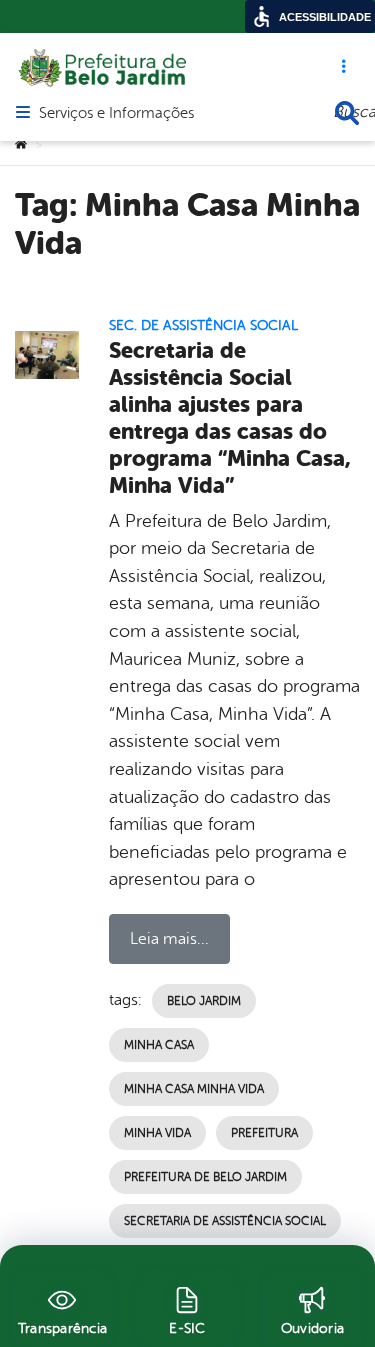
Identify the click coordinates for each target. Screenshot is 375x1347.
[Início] (21, 145)
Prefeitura (264, 1133)
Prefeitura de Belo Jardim (205, 1177)
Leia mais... (169, 939)
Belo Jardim (204, 1001)
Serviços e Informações (116, 114)
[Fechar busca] (347, 113)
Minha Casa (159, 1045)
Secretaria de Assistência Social (225, 1221)
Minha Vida (157, 1133)
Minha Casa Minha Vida (194, 1089)
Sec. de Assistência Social (203, 325)
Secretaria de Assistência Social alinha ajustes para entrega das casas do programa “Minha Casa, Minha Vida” (230, 417)
